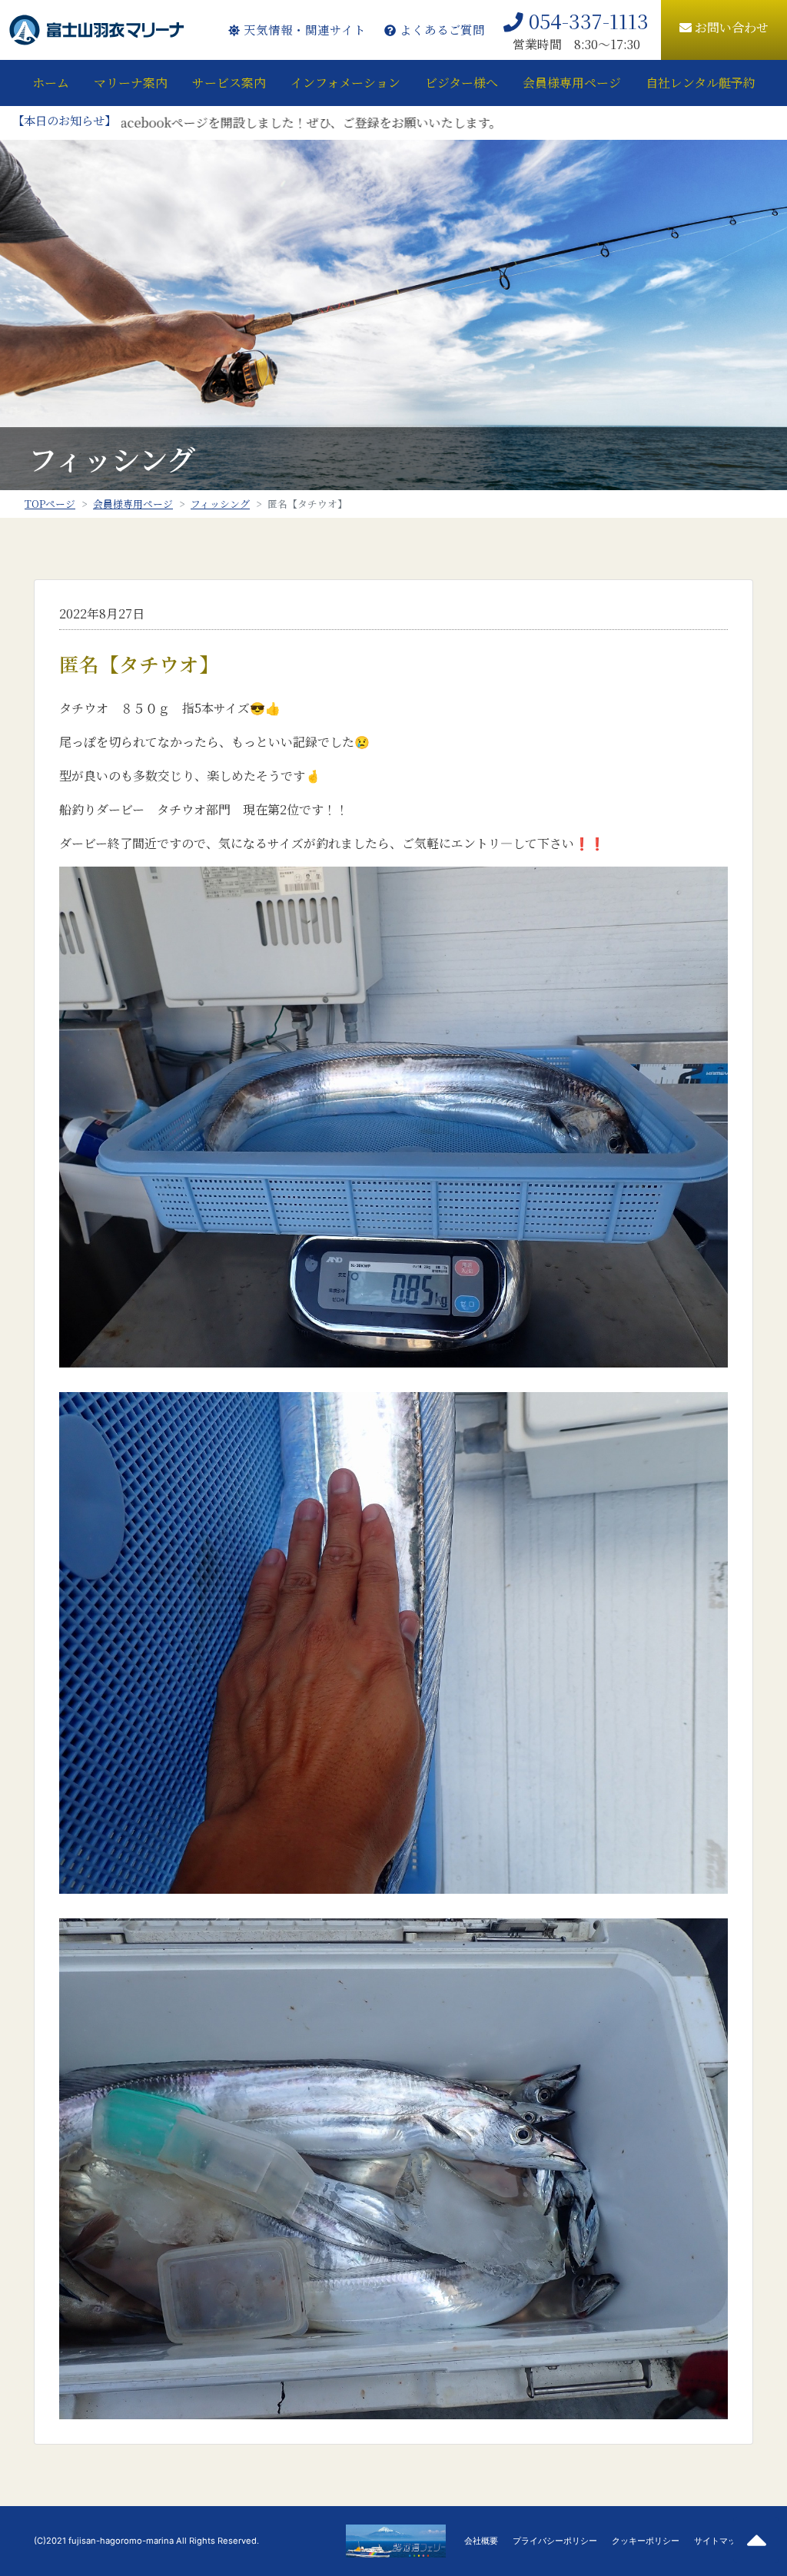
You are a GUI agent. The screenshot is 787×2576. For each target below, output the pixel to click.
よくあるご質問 (441, 30)
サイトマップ (719, 2541)
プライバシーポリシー (555, 2541)
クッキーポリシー (646, 2541)
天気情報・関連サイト (302, 30)
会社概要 (481, 2541)
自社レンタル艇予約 (701, 83)
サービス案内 (229, 83)
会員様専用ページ (572, 83)
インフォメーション (345, 83)
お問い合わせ (730, 27)
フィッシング (220, 504)
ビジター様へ (462, 83)
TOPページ (50, 504)
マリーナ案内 (131, 83)
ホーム (51, 83)
